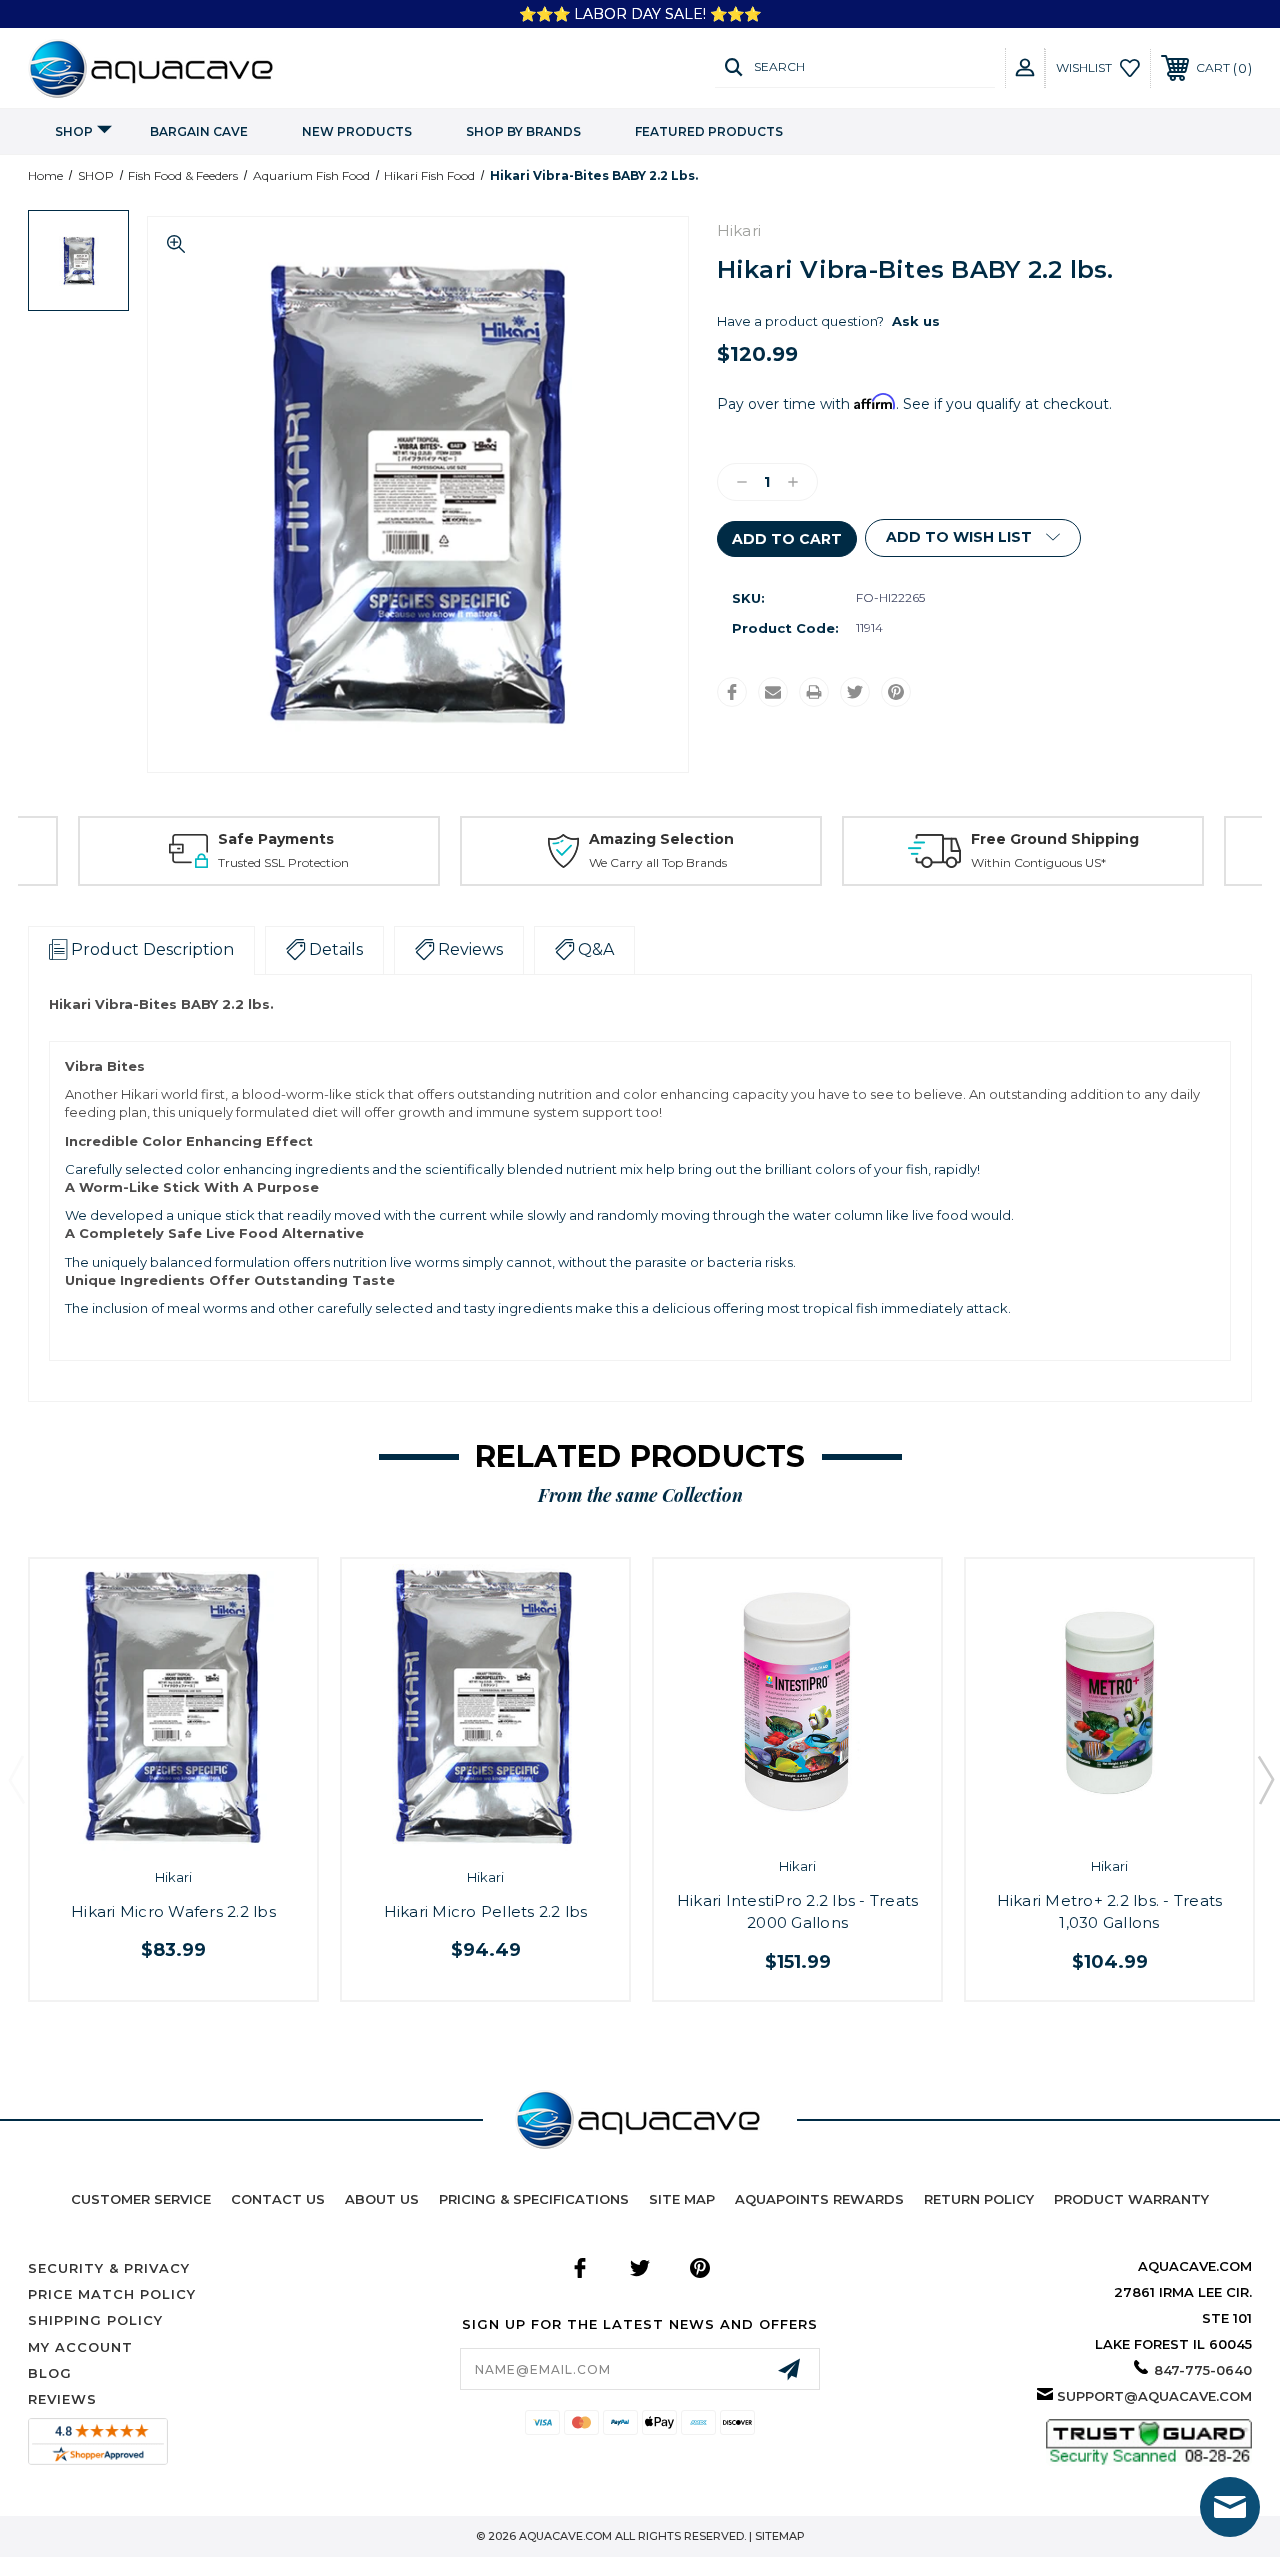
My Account (80, 2347)
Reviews (62, 2399)
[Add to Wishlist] (194, 1827)
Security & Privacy (109, 2268)
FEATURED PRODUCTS (709, 131)
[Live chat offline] (1230, 2507)
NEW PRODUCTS (357, 131)
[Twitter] (855, 692)
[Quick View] (152, 1827)
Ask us (916, 321)
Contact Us (278, 2199)
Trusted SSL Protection (283, 862)
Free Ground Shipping (1055, 839)
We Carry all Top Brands (658, 862)
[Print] (814, 692)
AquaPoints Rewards (819, 2199)
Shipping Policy (95, 2320)
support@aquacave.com (1154, 2396)
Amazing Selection (661, 839)
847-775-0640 (1203, 2370)
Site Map (682, 2199)
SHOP (74, 131)
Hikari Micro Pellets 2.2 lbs (486, 1911)
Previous (16, 1779)
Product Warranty (1131, 2199)
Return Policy (979, 2199)
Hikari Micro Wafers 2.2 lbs (173, 1911)
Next (1265, 1779)
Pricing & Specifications (534, 2199)
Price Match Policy (112, 2294)
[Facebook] (732, 692)
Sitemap (780, 2536)
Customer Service (141, 2199)
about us (382, 2199)
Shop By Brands (523, 131)
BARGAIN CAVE (199, 131)
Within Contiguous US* (1038, 862)
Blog (50, 2373)
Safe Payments (276, 839)
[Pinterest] (896, 692)
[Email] (773, 692)
